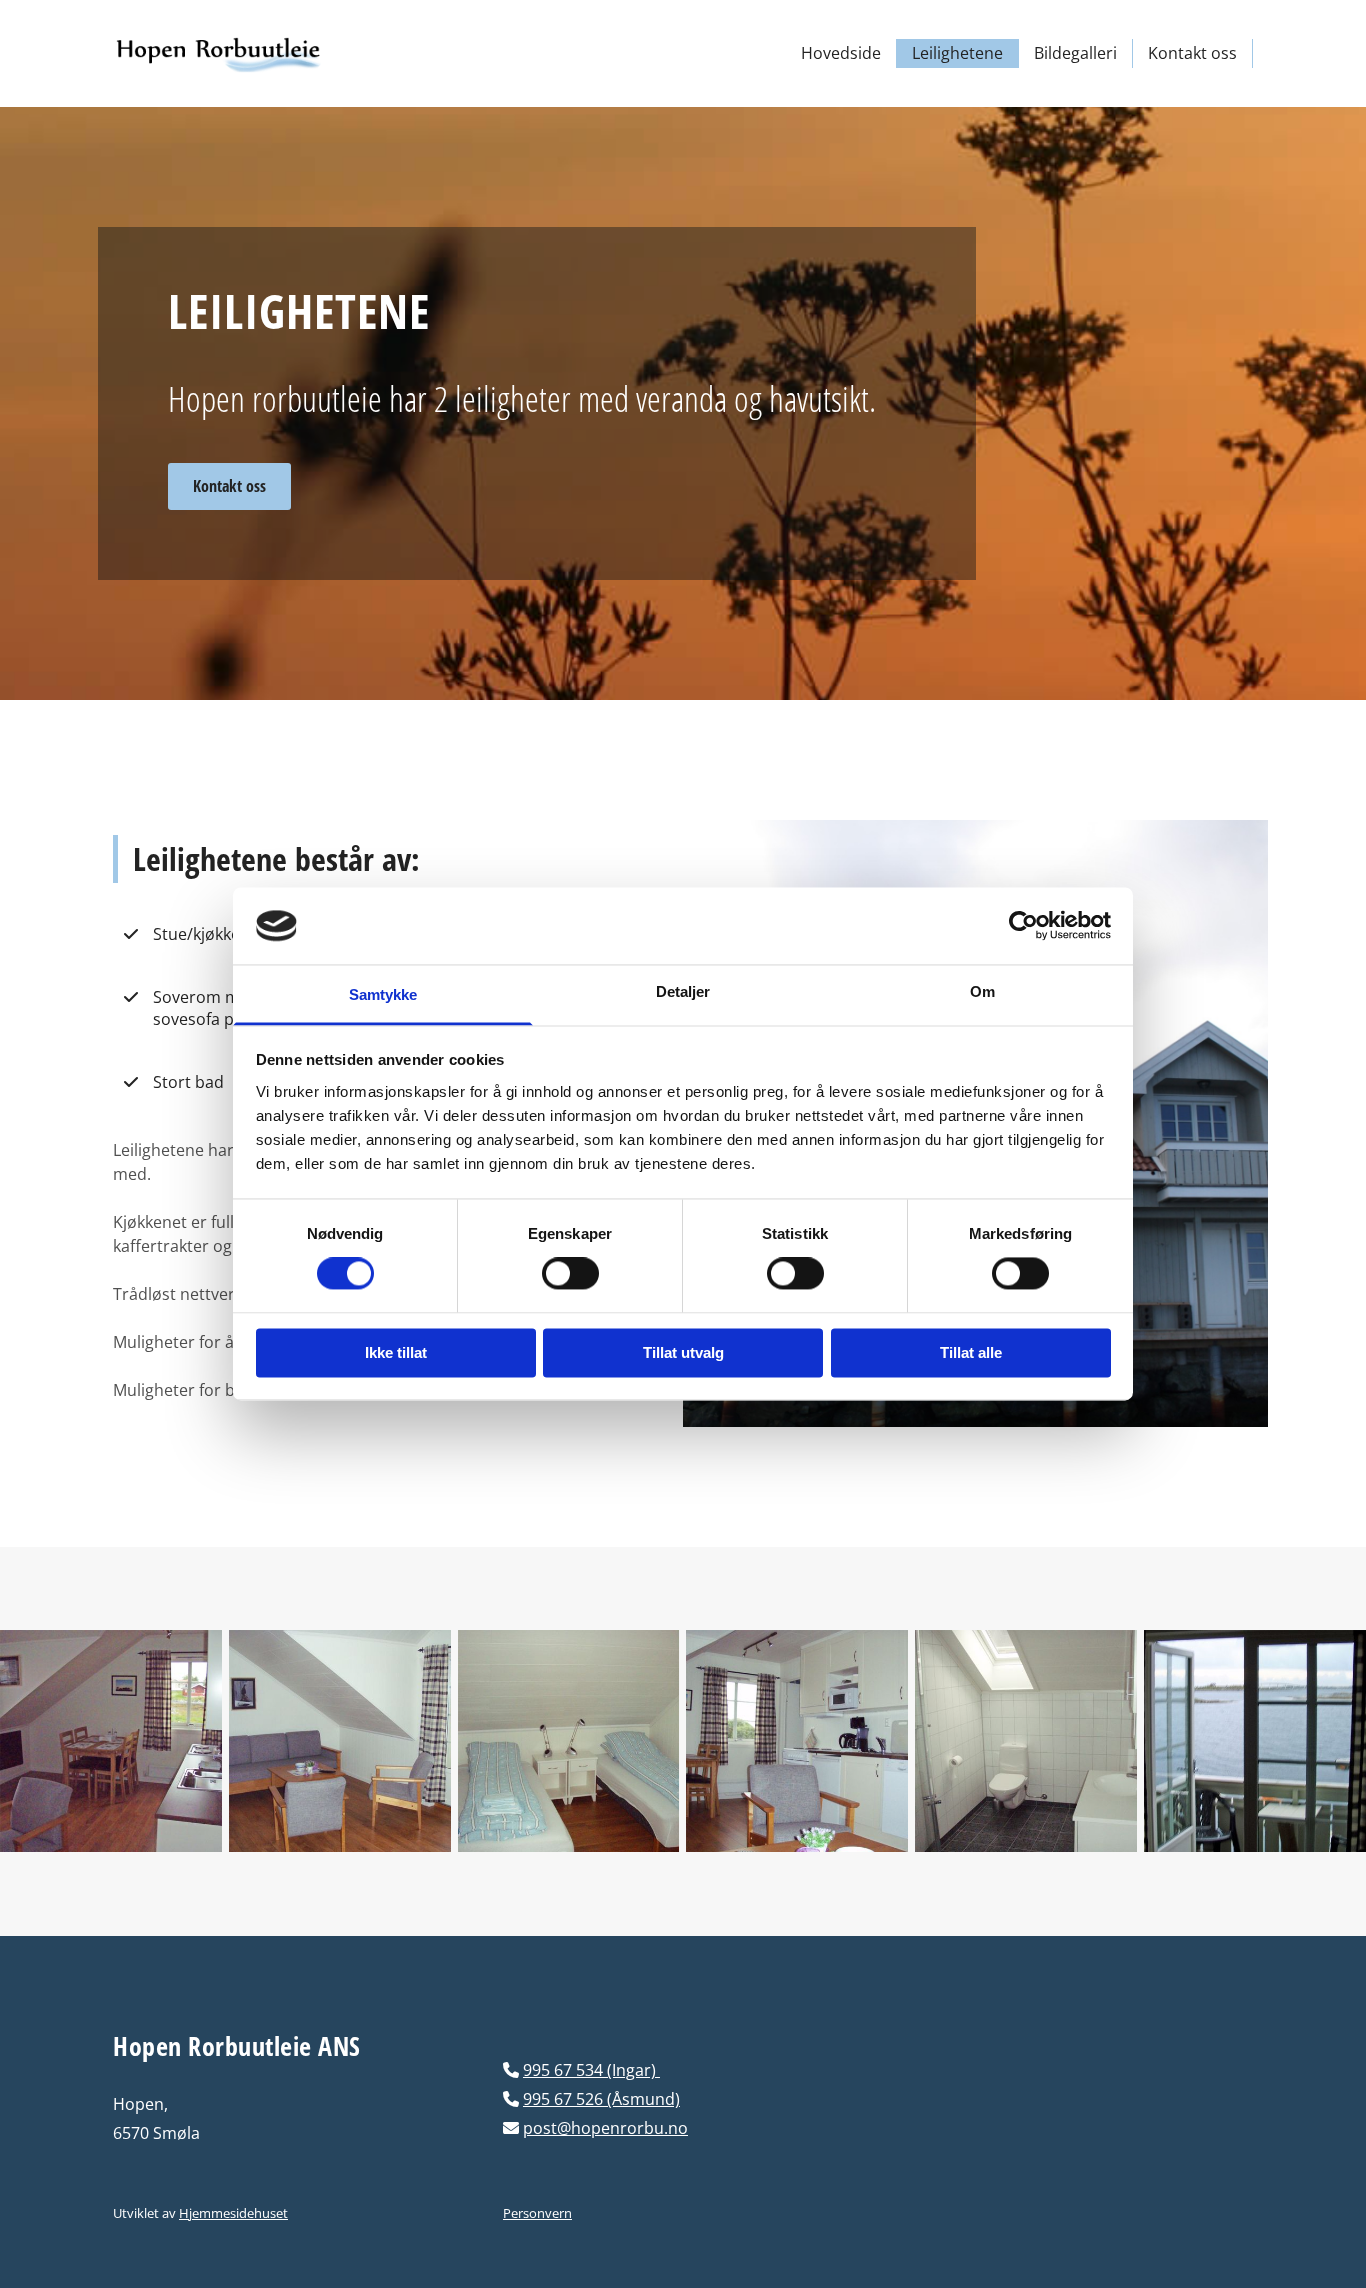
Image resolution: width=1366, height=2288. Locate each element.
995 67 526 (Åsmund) (601, 2099)
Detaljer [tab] (683, 991)
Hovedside (841, 53)
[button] (229, 486)
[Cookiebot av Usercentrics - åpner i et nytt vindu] (1023, 926)
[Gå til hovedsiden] (244, 53)
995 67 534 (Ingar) (591, 2070)
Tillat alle (971, 1352)
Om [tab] (982, 991)
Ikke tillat (396, 1352)
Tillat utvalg (683, 1352)
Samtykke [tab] (383, 994)
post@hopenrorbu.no (605, 2128)
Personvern (537, 2213)
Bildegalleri (1075, 53)
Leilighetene (957, 53)
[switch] (570, 1274)
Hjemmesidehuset (233, 2213)
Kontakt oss (1192, 53)
